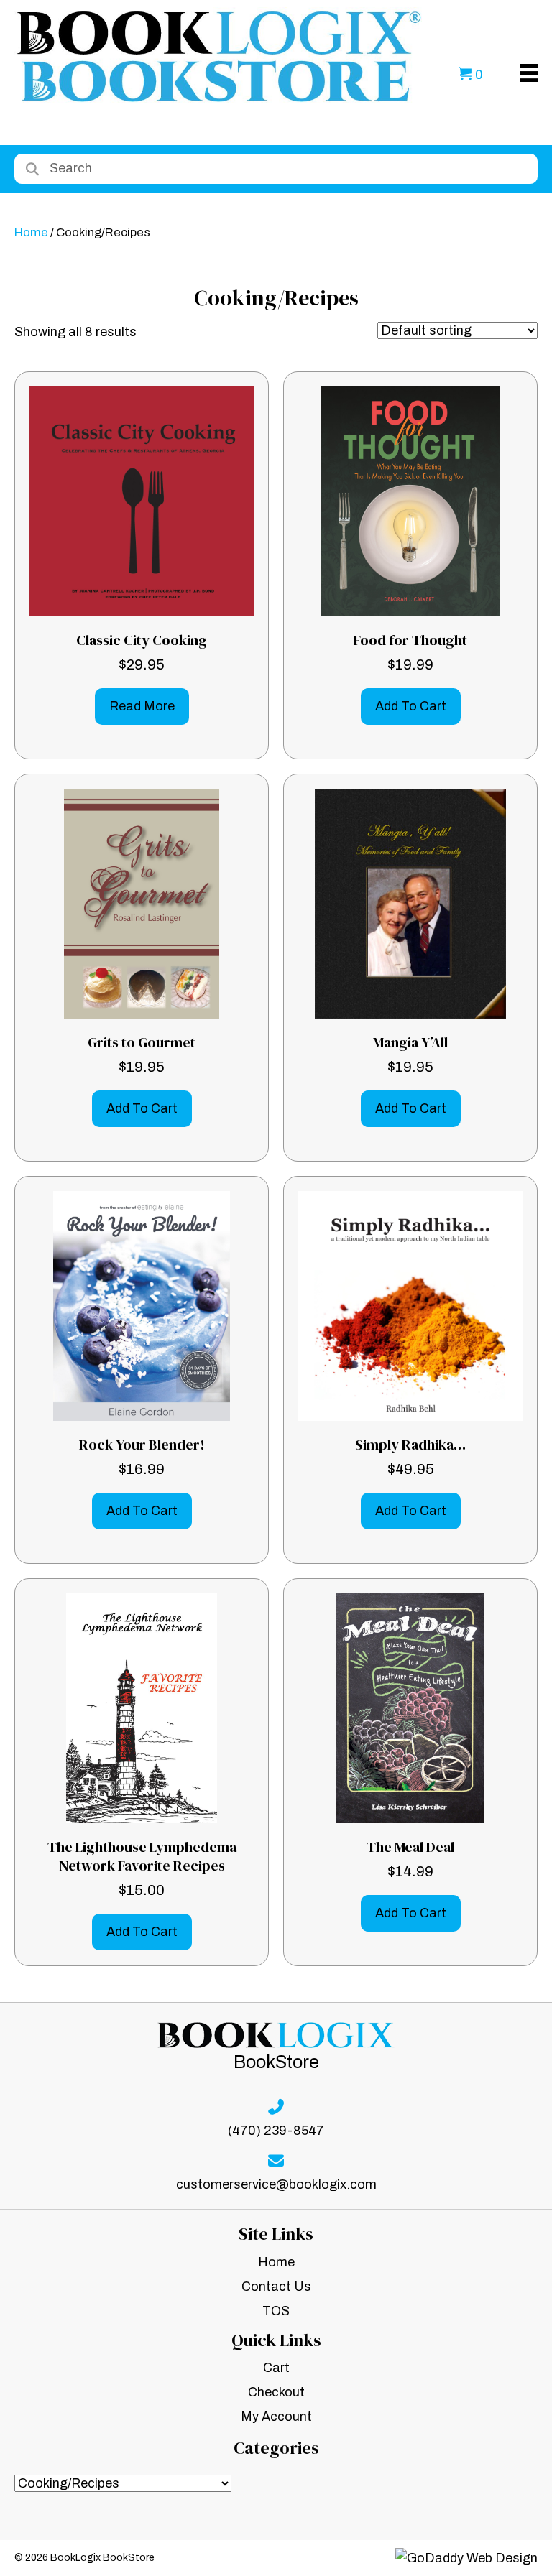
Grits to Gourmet (142, 1042)
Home (31, 232)
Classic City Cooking (142, 640)
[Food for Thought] (410, 501)
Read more (142, 706)
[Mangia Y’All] (410, 903)
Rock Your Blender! (142, 1445)
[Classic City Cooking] (142, 501)
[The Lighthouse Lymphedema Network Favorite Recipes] (142, 1708)
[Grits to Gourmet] (142, 903)
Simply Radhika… (410, 1445)
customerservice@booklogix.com (276, 2184)
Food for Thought (410, 640)
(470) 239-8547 (276, 2131)
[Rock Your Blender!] (142, 1305)
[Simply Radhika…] (410, 1305)
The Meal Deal (410, 1847)
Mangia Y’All (410, 1042)
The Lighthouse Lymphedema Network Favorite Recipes (142, 1856)
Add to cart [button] (411, 706)
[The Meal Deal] (411, 1708)
